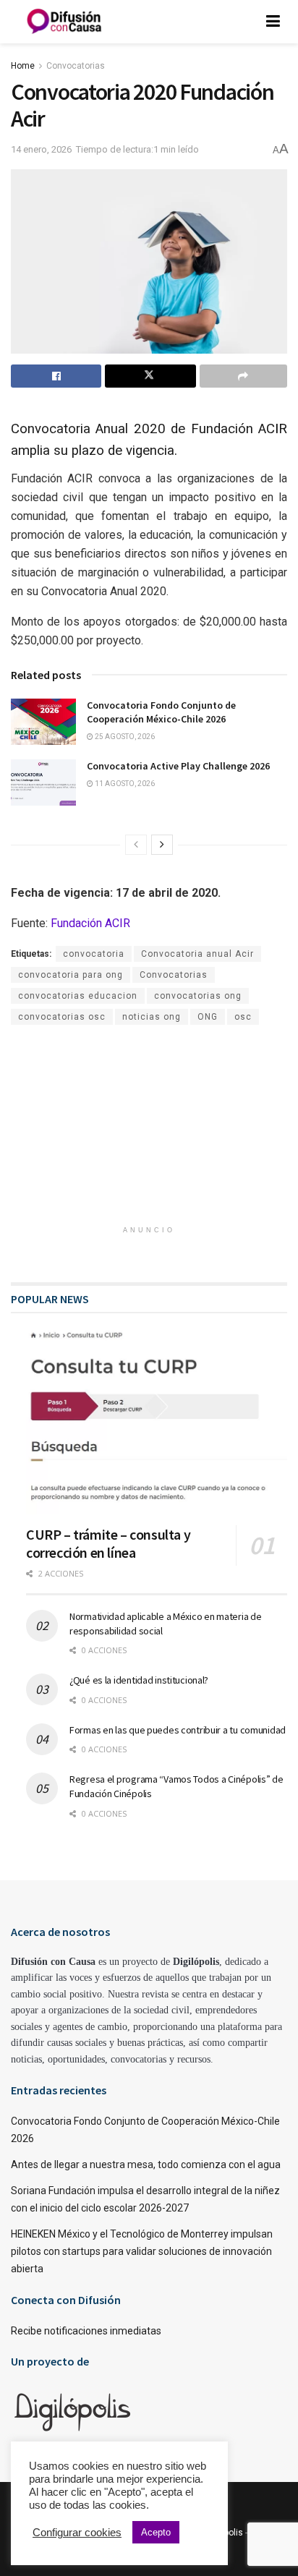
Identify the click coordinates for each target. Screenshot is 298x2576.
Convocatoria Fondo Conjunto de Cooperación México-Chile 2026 (161, 712)
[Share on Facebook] (56, 376)
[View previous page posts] (136, 845)
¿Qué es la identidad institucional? (139, 1680)
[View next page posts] (162, 845)
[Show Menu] (273, 22)
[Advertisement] (149, 1123)
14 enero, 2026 (41, 149)
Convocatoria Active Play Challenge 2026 (178, 766)
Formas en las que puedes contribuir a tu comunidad (178, 1730)
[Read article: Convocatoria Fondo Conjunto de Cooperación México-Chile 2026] (43, 722)
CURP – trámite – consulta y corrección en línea (108, 1543)
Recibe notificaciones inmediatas (86, 2331)
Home (23, 66)
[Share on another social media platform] (243, 376)
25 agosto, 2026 (124, 737)
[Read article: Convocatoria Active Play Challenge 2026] (43, 782)
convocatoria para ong (71, 975)
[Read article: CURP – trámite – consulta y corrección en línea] (157, 1421)
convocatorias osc (62, 1017)
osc (243, 1017)
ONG (208, 1017)
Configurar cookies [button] (77, 2533)
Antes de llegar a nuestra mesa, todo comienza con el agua (146, 2165)
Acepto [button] (156, 2532)
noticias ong (152, 1017)
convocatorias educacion (78, 996)
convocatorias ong (198, 996)
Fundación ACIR (90, 923)
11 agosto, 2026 (124, 784)
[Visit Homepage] (64, 22)
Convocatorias (76, 66)
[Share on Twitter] (150, 376)
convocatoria (94, 954)
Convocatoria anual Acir (197, 954)
